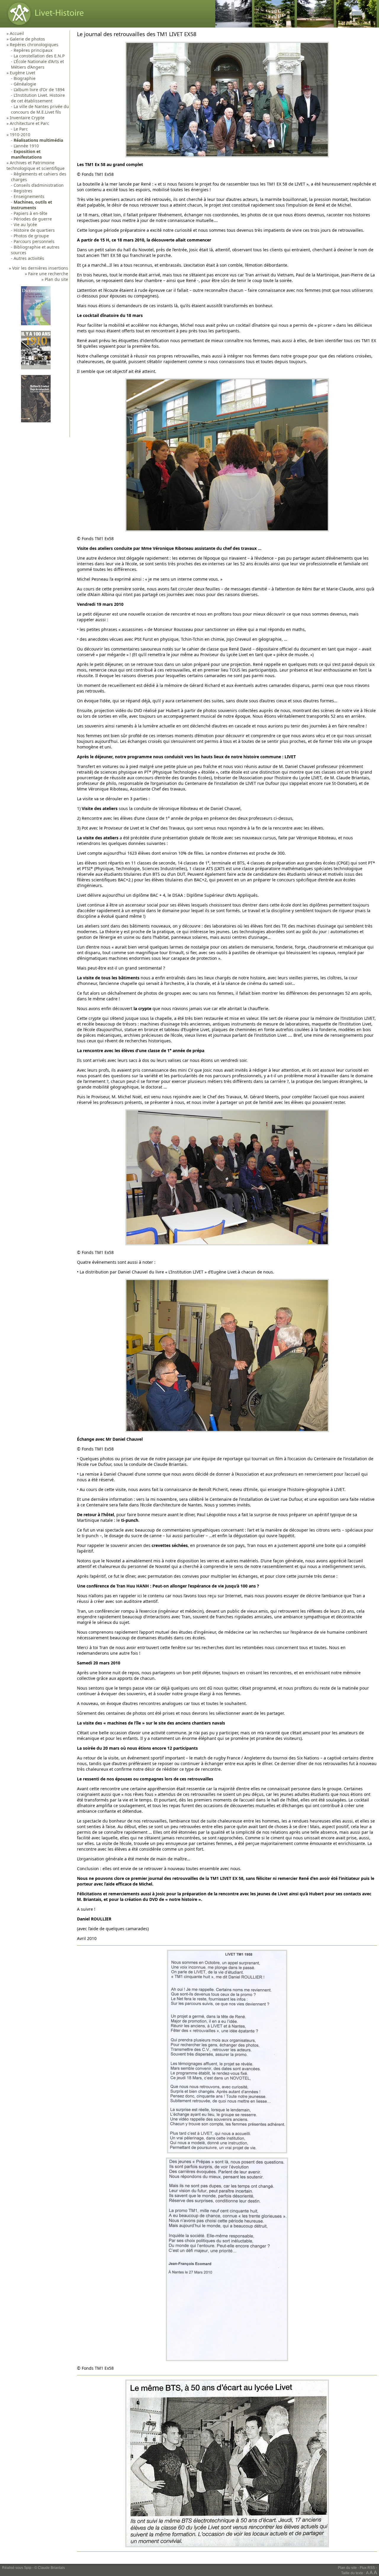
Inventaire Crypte (27, 118)
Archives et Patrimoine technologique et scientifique (36, 165)
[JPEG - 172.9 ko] (227, 2152)
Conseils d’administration (39, 185)
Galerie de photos (27, 39)
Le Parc (21, 129)
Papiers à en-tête (30, 213)
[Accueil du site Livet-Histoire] (44, 26)
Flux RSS (367, 2568)
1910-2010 (20, 135)
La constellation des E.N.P (39, 56)
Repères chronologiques (34, 45)
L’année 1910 (26, 146)
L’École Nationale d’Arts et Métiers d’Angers (37, 64)
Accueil (17, 33)
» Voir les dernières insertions (38, 268)
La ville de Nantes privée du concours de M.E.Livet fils (40, 109)
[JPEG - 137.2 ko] (227, 156)
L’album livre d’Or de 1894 (39, 90)
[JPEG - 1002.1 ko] (227, 2546)
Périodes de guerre (33, 219)
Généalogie (25, 84)
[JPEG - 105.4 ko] (227, 2360)
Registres (23, 191)
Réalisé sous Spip (17, 2568)
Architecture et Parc (29, 123)
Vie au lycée (25, 224)
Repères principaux (33, 50)
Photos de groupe (31, 236)
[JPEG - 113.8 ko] (227, 1244)
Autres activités (29, 258)
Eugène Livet (23, 73)
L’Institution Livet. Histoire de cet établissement (38, 98)
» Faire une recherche (46, 274)
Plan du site (347, 2568)
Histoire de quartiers (34, 230)
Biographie (25, 78)
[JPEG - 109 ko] (227, 530)
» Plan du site (55, 279)
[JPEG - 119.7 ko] (227, 1431)
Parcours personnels (34, 241)
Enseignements (29, 196)
